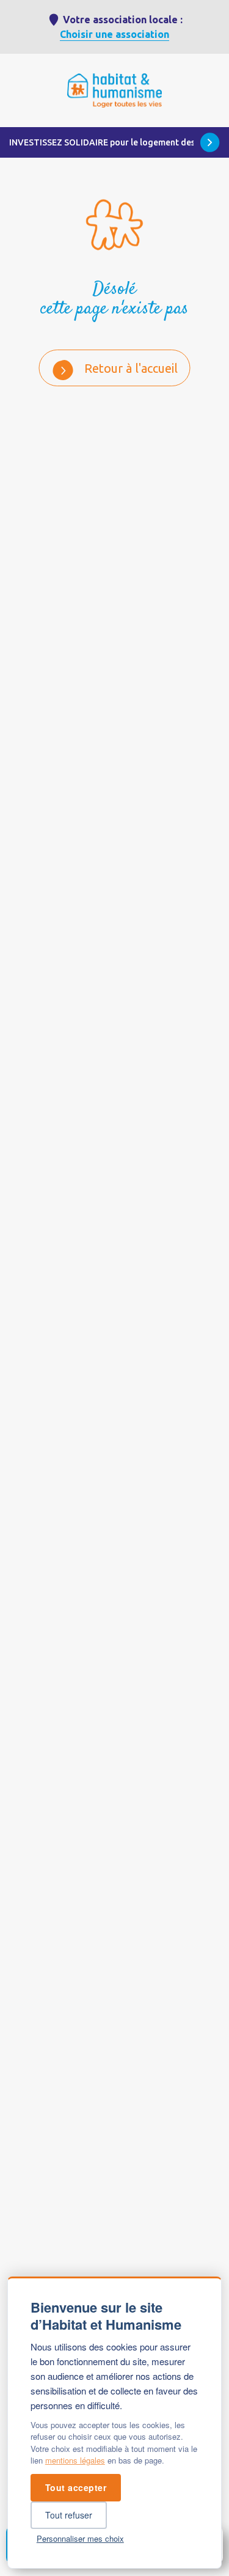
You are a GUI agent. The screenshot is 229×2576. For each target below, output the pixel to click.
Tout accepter (76, 2487)
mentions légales (75, 2460)
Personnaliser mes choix (80, 2538)
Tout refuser (69, 2515)
